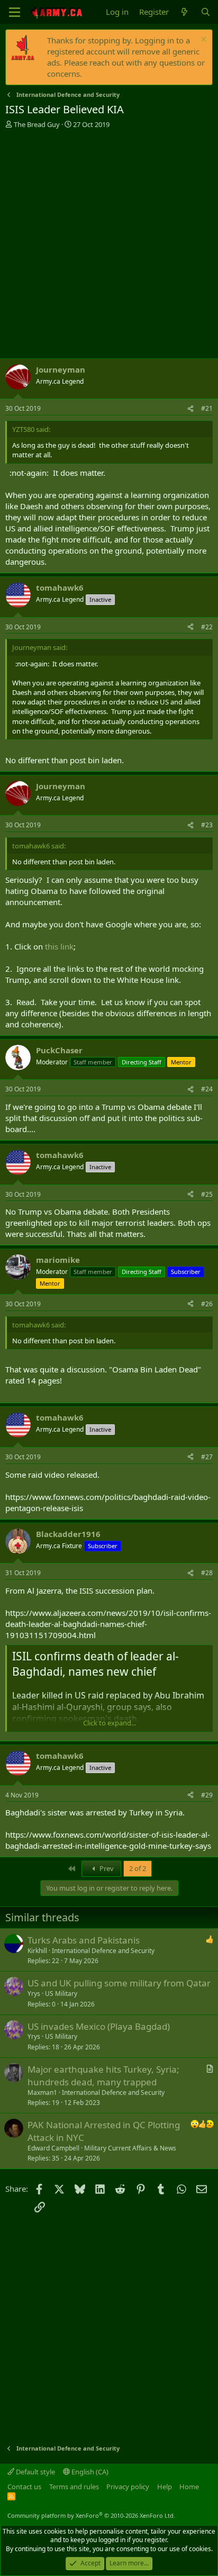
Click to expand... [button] (110, 1723)
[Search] (206, 12)
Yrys (34, 1994)
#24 (207, 1089)
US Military (61, 1994)
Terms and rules (74, 2487)
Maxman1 (42, 2093)
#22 (207, 627)
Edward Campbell (53, 2148)
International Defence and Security (103, 1951)
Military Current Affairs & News (130, 2148)
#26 (207, 1304)
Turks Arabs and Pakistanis (84, 1940)
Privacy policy (128, 2487)
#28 (207, 1573)
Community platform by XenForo (91, 2515)
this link (59, 946)
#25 (207, 1194)
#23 (207, 825)
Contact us (24, 2487)
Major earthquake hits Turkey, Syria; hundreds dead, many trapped (103, 2076)
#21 (207, 408)
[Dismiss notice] (202, 40)
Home (189, 2487)
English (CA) (89, 2472)
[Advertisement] (109, 243)
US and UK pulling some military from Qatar (119, 1983)
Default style (35, 2472)
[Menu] (15, 12)
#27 (207, 1457)
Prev (106, 1868)
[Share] (190, 409)
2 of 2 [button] (138, 1868)
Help (165, 2487)
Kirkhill (37, 1951)
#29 (207, 1795)
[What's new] (184, 12)
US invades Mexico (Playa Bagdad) (99, 2026)
